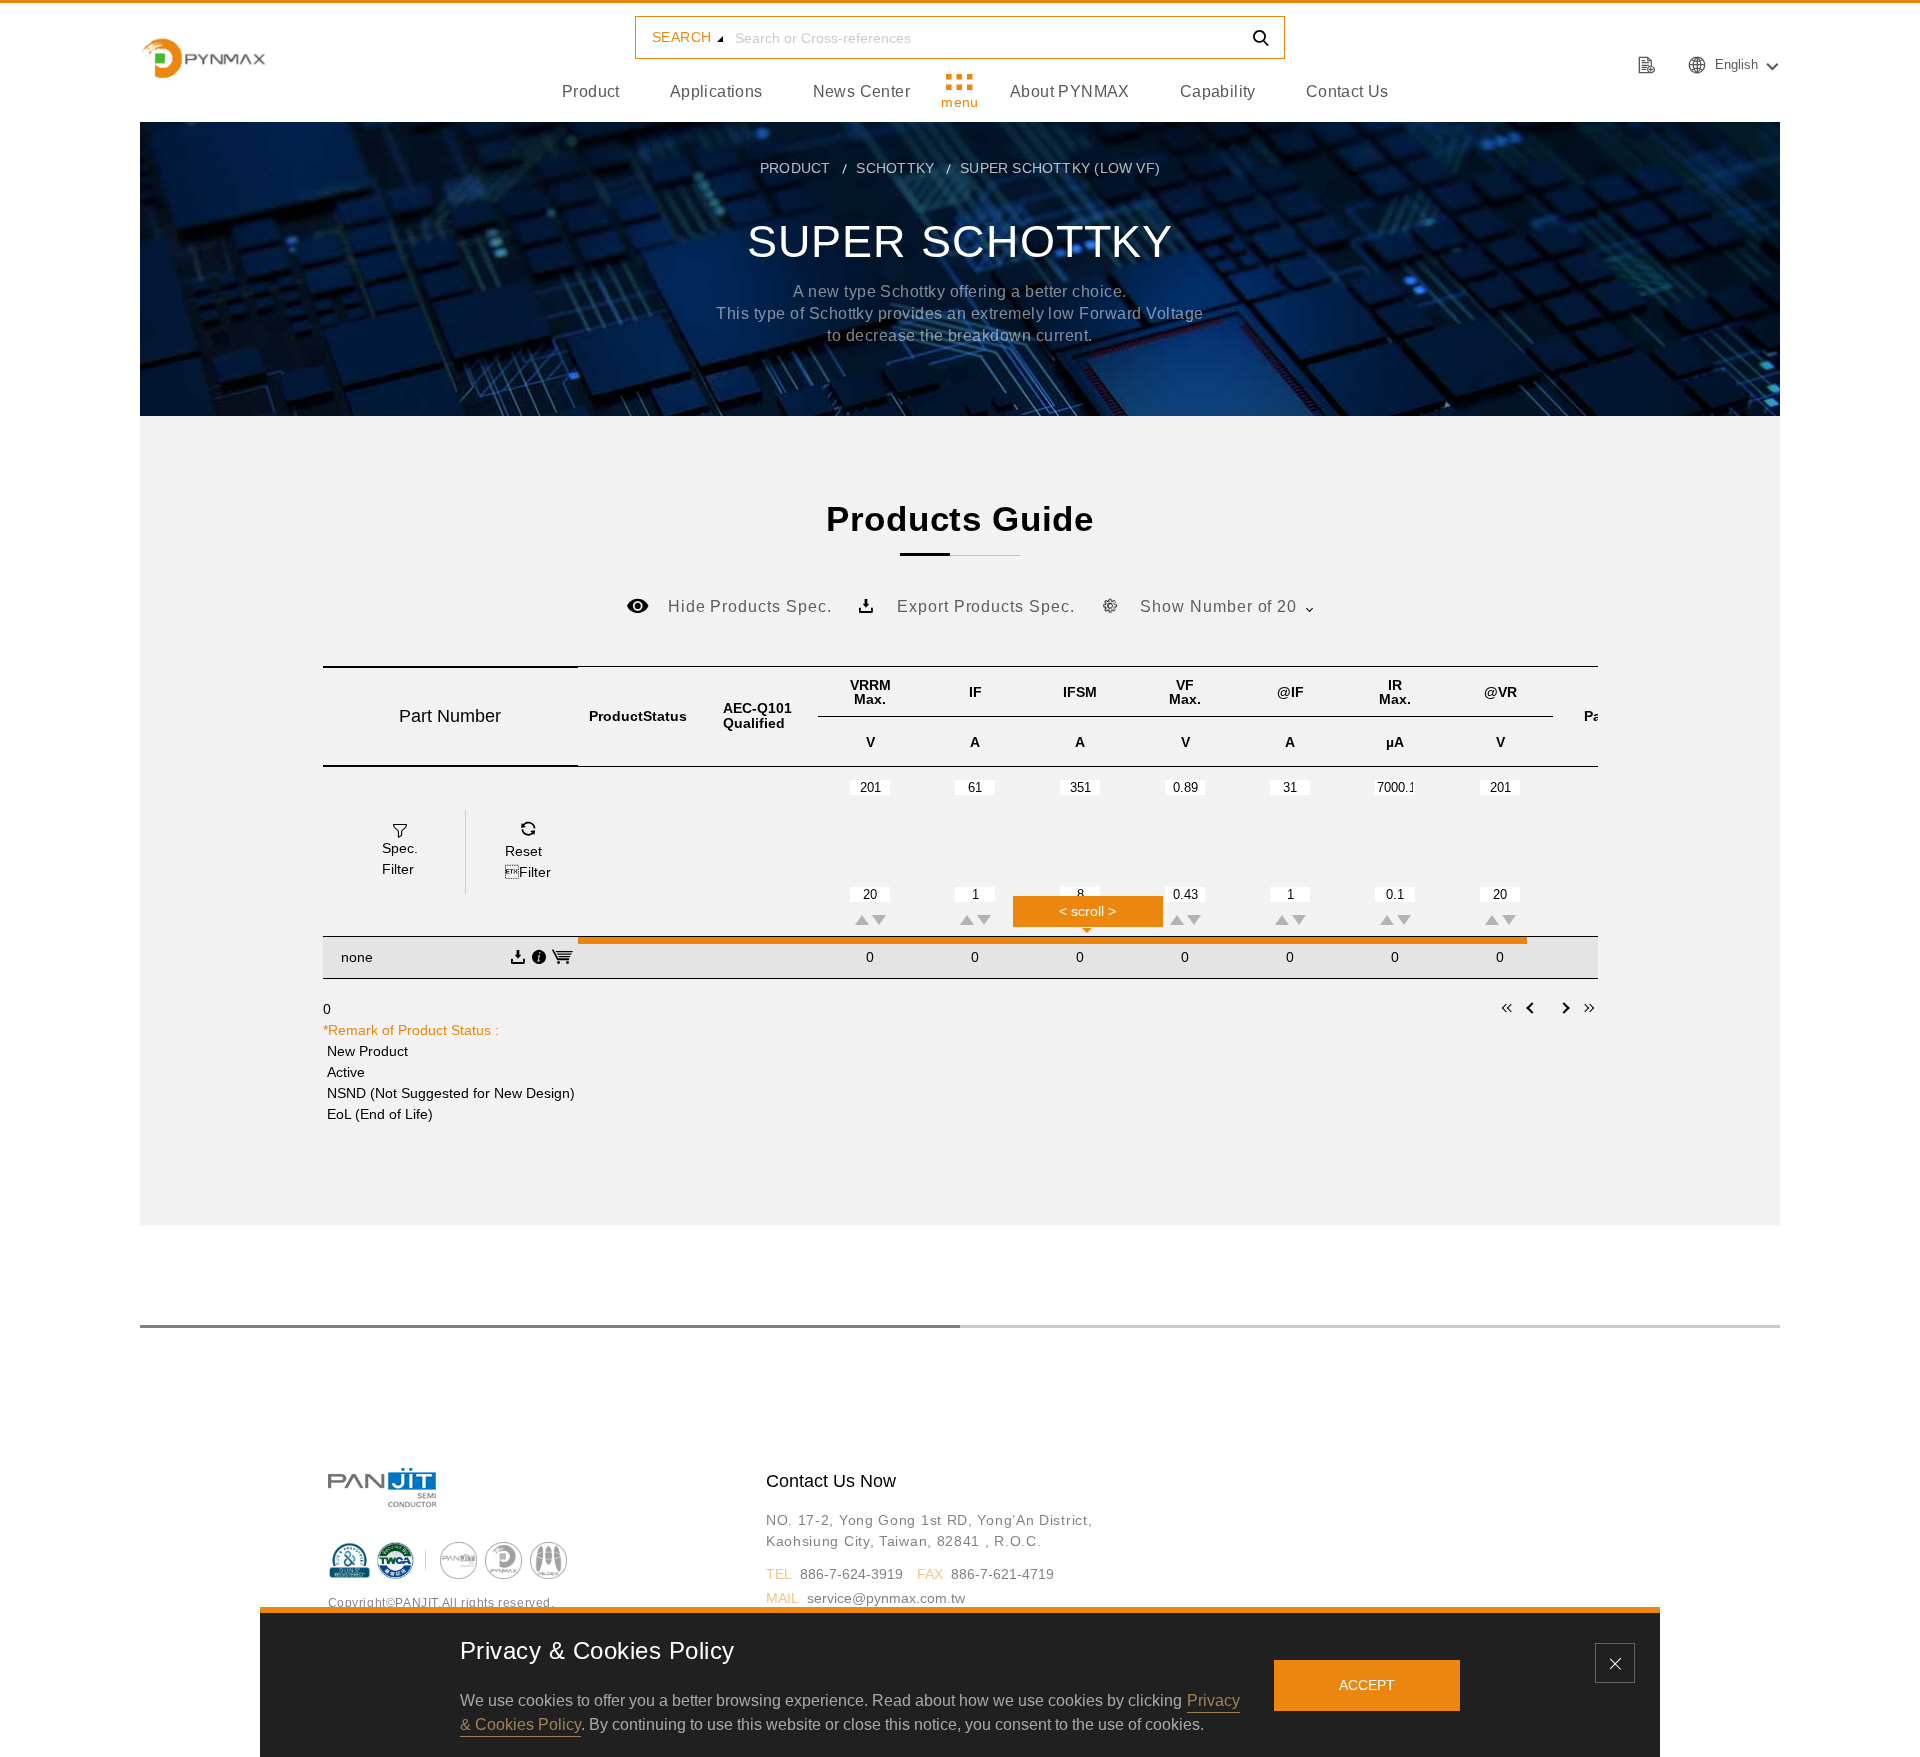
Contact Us (1347, 90)
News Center (861, 90)
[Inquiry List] (1649, 63)
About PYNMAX (1070, 90)
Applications (716, 90)
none (357, 957)
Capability (1218, 90)
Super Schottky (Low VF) (1060, 168)
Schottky (895, 168)
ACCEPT (1367, 1685)
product (795, 168)
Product (591, 90)
